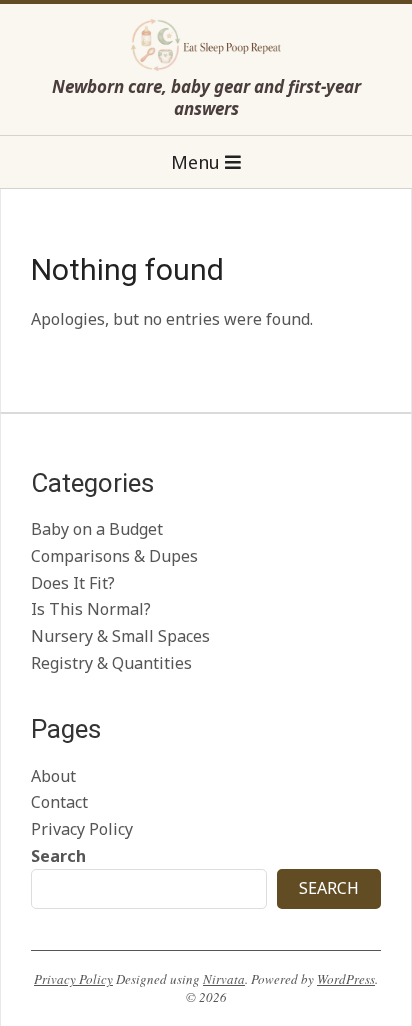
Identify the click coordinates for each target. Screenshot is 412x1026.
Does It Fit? (73, 583)
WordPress (346, 979)
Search (58, 856)
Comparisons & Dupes (114, 556)
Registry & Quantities (111, 663)
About (53, 776)
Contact (59, 802)
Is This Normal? (91, 609)
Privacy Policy (82, 829)
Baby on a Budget (97, 529)
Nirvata (224, 979)
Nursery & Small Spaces (120, 636)
